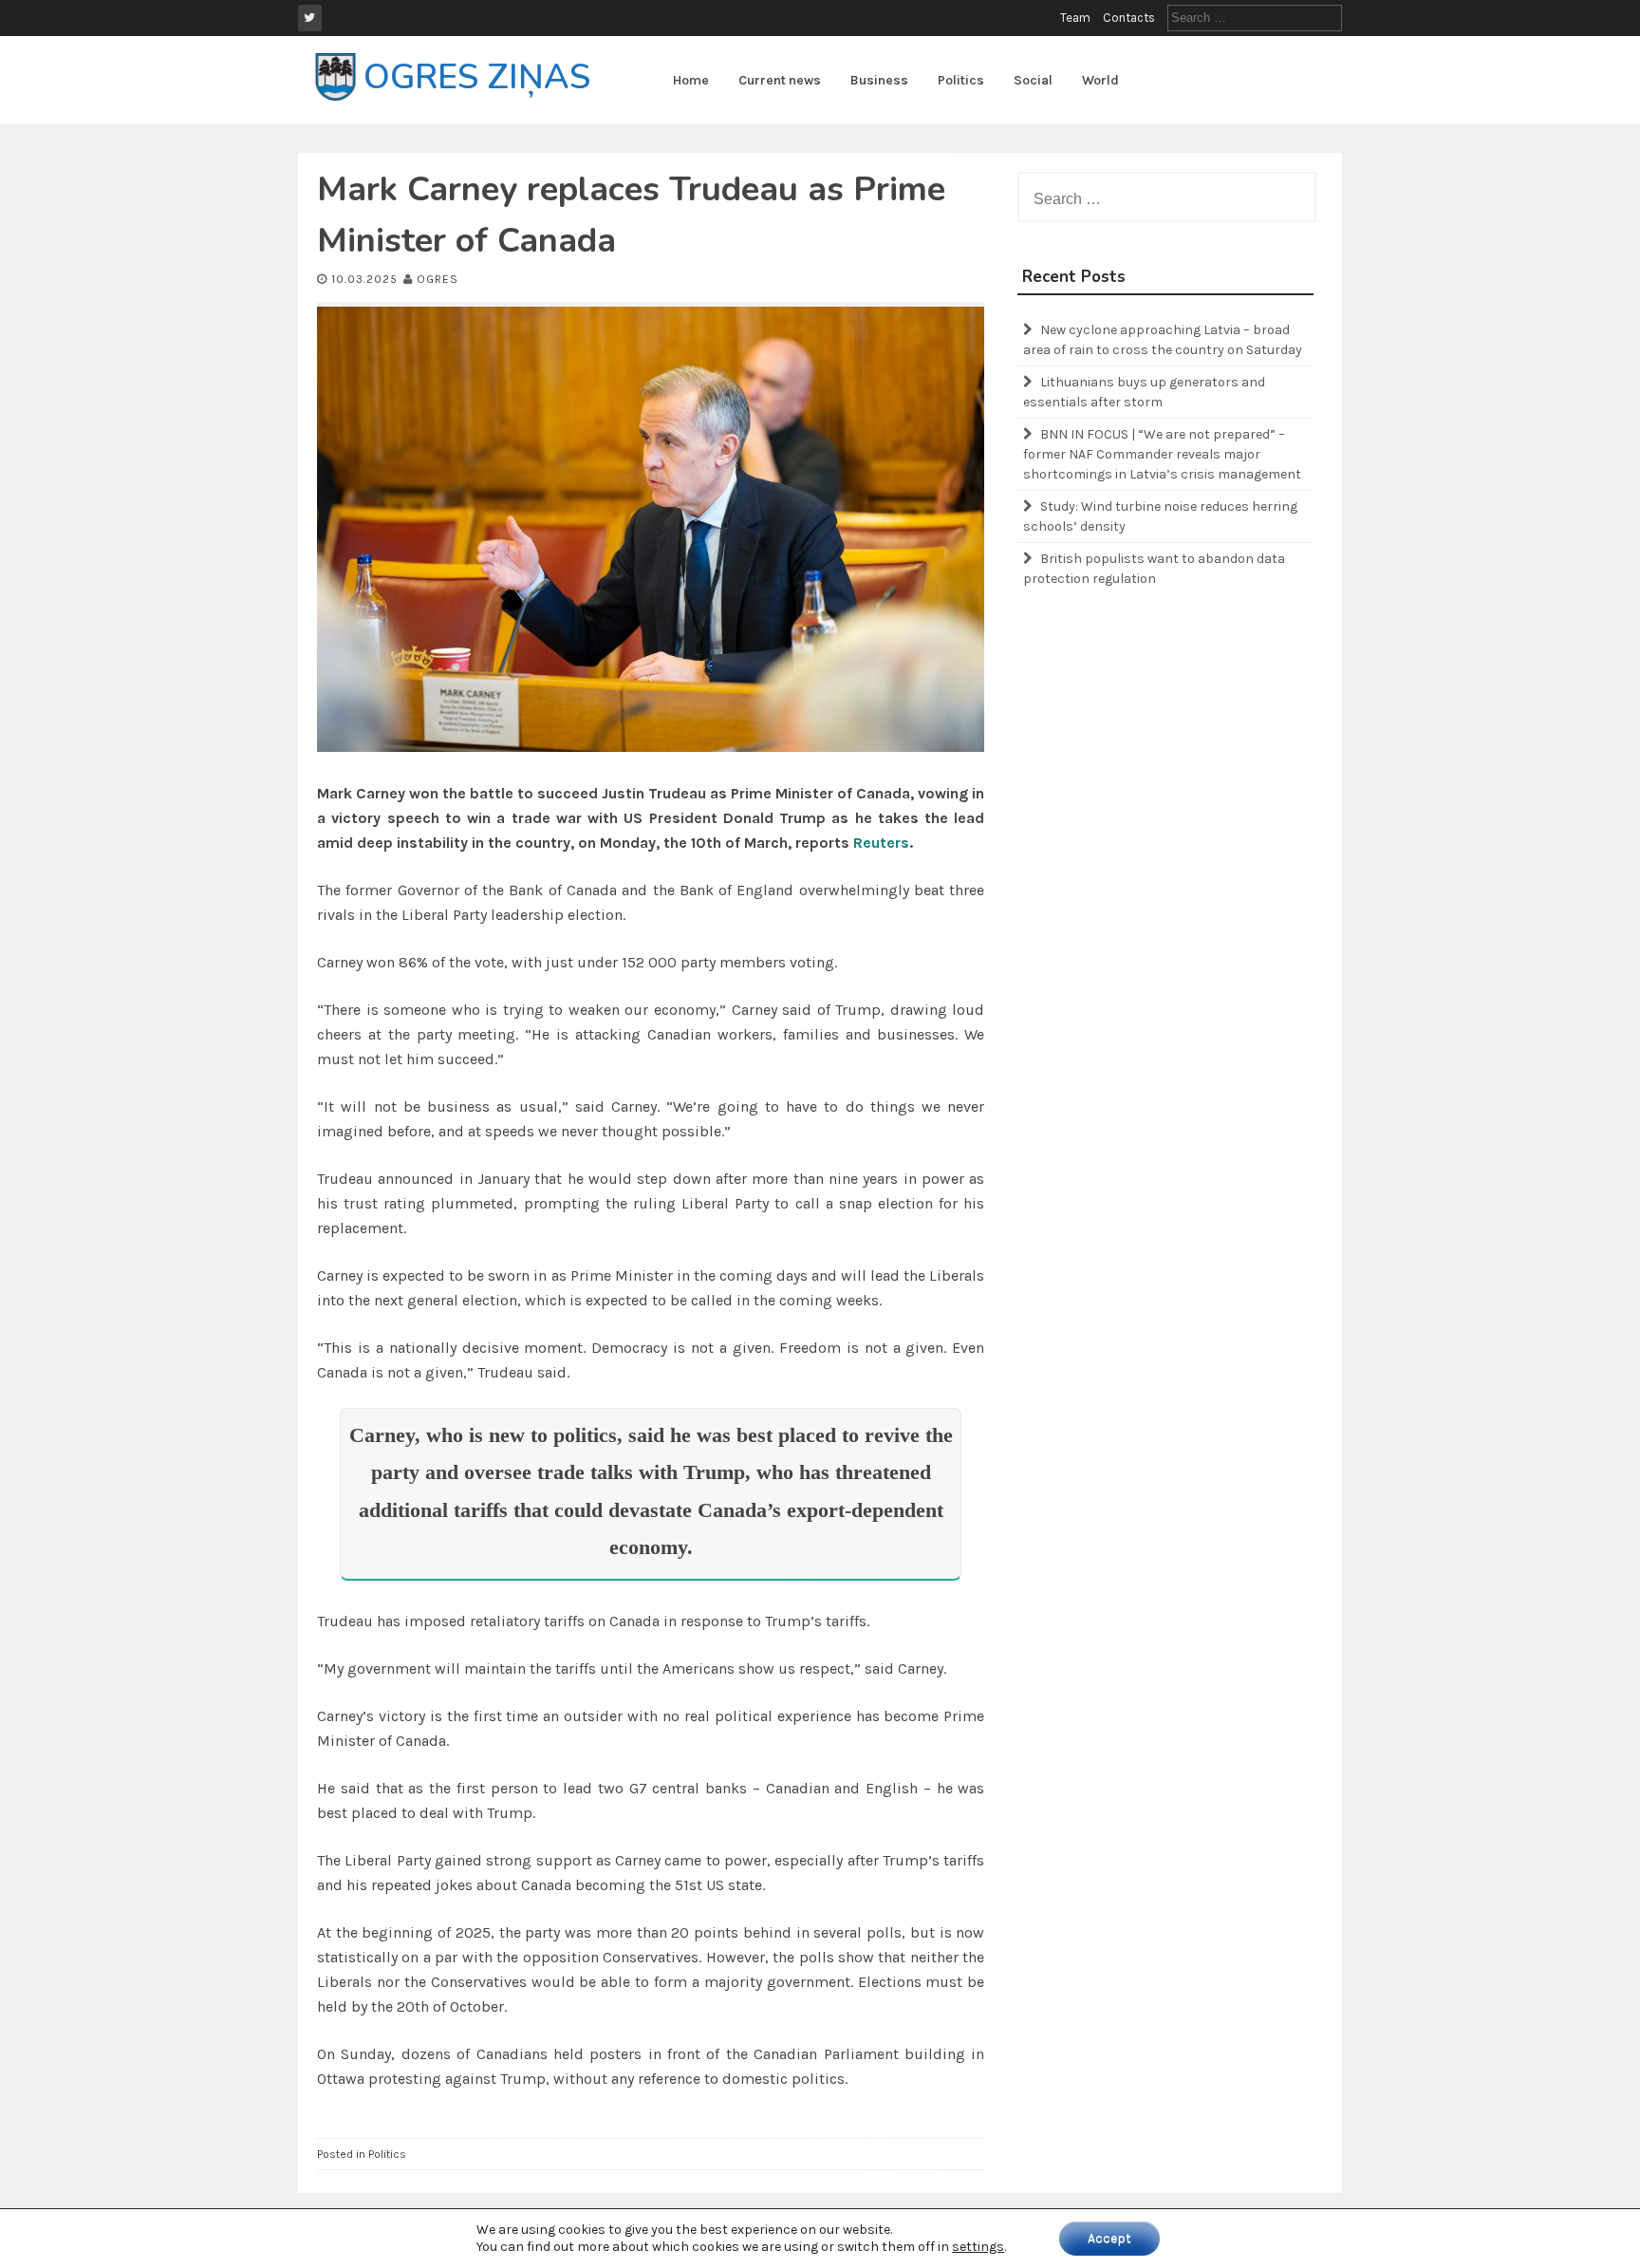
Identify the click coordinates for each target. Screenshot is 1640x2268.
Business (879, 80)
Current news (780, 80)
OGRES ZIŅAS (477, 77)
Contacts (1129, 18)
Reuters (881, 843)
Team (1075, 18)
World (1100, 80)
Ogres (438, 279)
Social (1033, 80)
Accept (1109, 2238)
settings (978, 2247)
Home (691, 80)
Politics (961, 80)
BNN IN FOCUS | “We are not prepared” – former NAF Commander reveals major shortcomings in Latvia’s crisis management (1162, 454)
